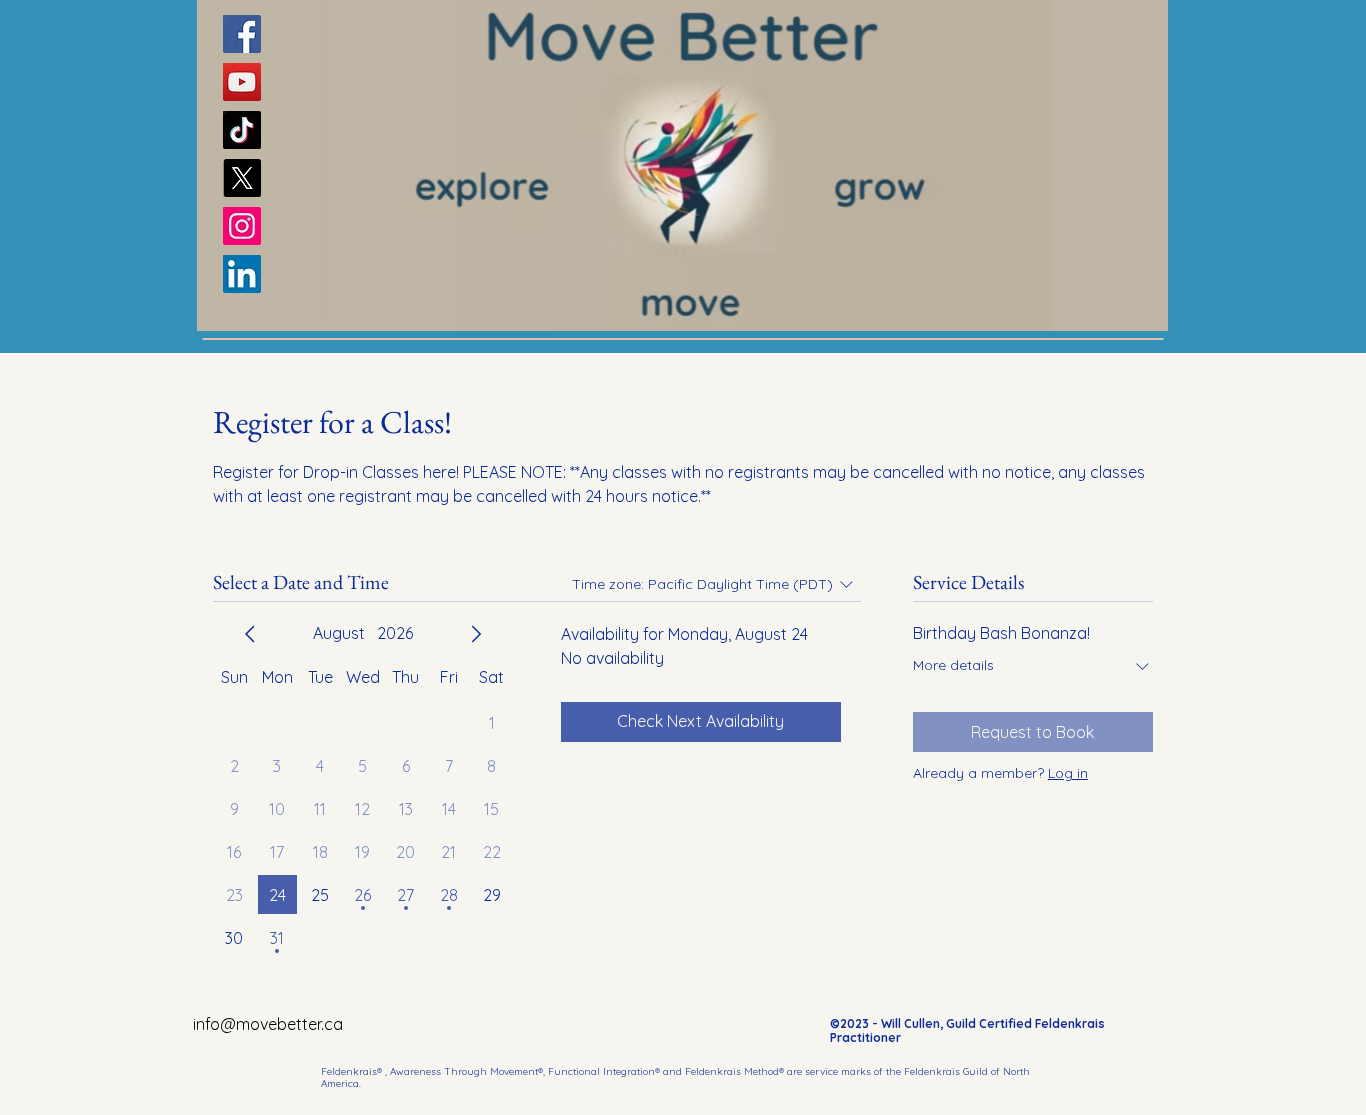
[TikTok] (242, 130)
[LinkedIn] (242, 274)
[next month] (476, 634)
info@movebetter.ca (268, 1024)
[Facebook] (242, 34)
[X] (242, 178)
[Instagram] (242, 226)
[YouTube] (242, 82)
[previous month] (250, 634)
